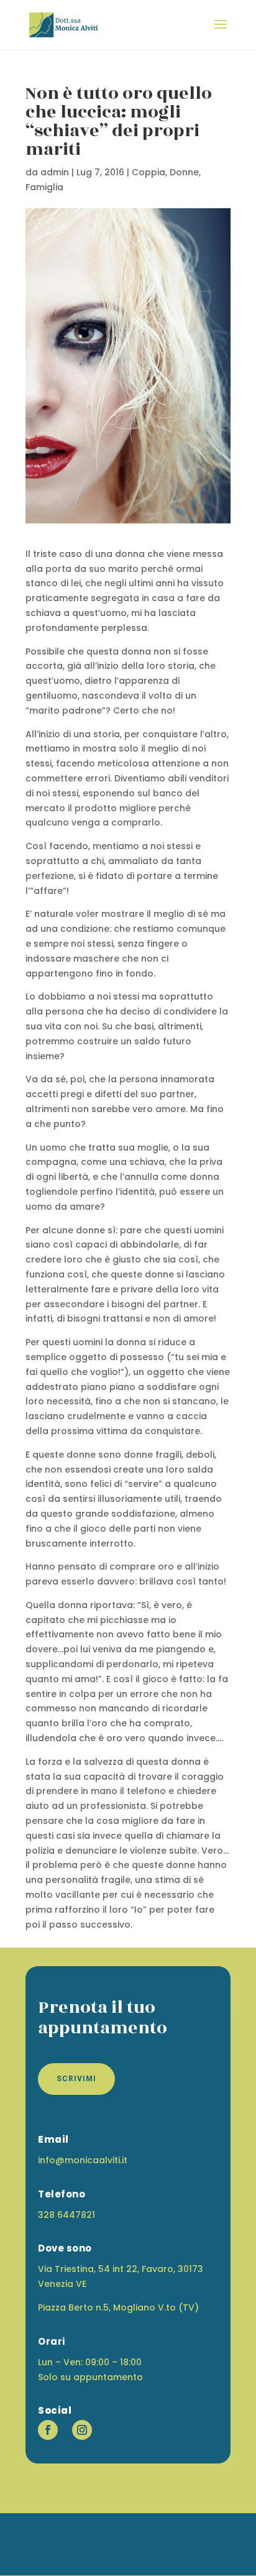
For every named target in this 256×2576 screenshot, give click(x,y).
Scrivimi (76, 2079)
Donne (184, 172)
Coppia (149, 172)
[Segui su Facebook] (48, 2430)
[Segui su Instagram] (82, 2430)
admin (55, 172)
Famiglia (44, 187)
